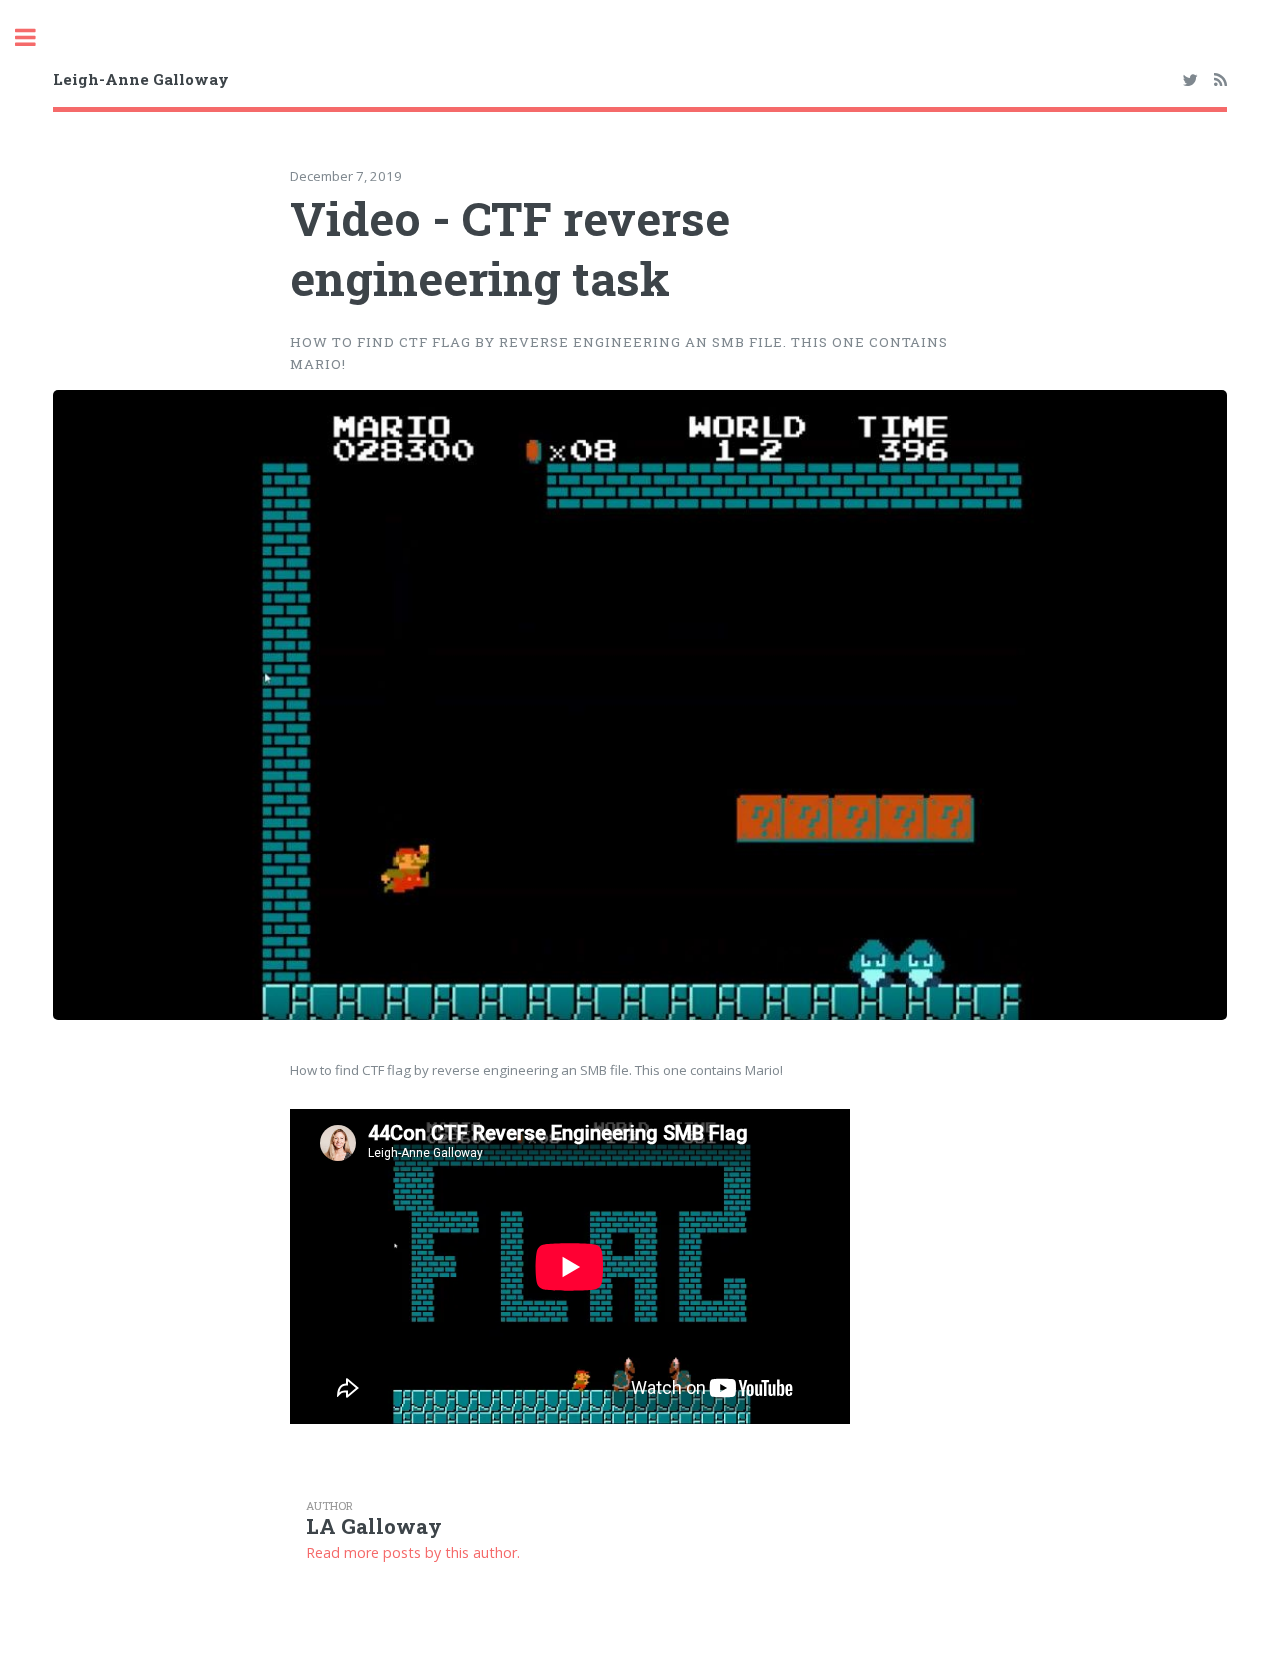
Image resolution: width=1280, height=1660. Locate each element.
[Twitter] (1189, 81)
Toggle (36, 37)
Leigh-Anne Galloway (141, 79)
